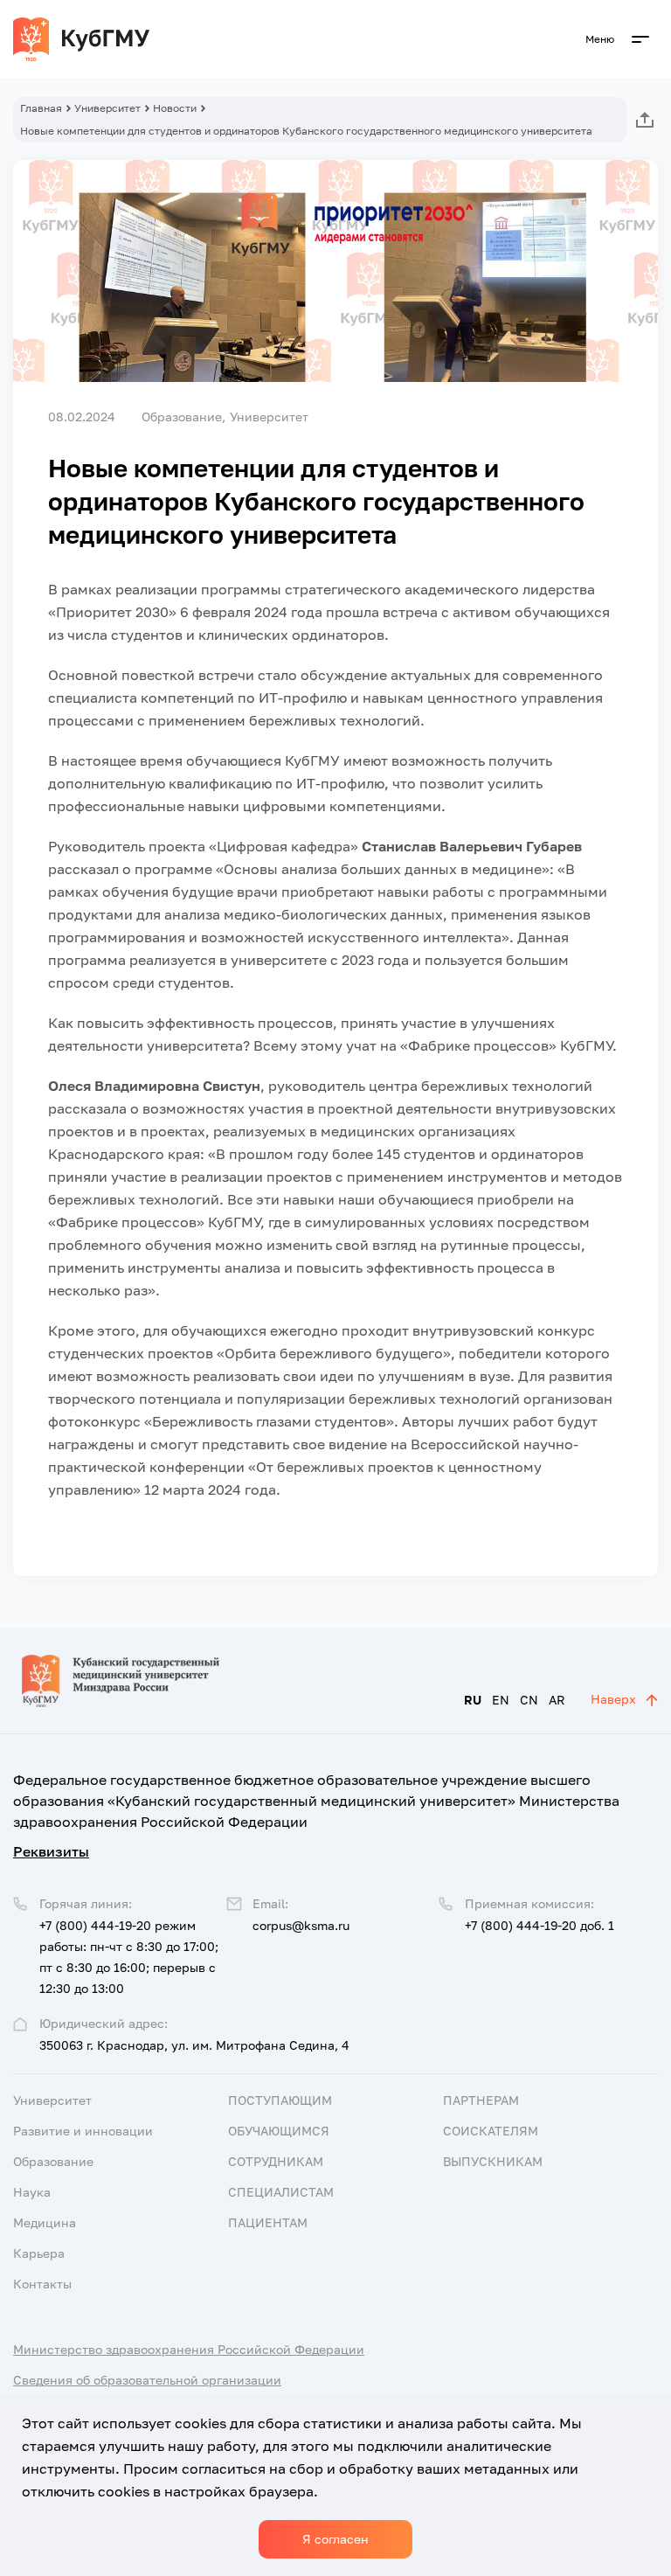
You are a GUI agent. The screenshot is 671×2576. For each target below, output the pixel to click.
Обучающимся (279, 2131)
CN (529, 1700)
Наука (32, 2192)
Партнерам (481, 2100)
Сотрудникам (276, 2161)
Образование (53, 2161)
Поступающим (280, 2100)
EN (501, 1700)
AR (557, 1700)
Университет (107, 108)
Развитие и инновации (83, 2131)
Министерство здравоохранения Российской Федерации (189, 2349)
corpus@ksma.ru (301, 1925)
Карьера (39, 2253)
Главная (41, 108)
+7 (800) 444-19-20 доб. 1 (540, 1925)
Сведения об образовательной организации (147, 2380)
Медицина (45, 2222)
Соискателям (491, 2131)
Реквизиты (51, 1851)
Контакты (42, 2284)
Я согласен (335, 2539)
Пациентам (268, 2222)
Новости (175, 108)
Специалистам (281, 2192)
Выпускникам (493, 2161)
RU (473, 1700)
